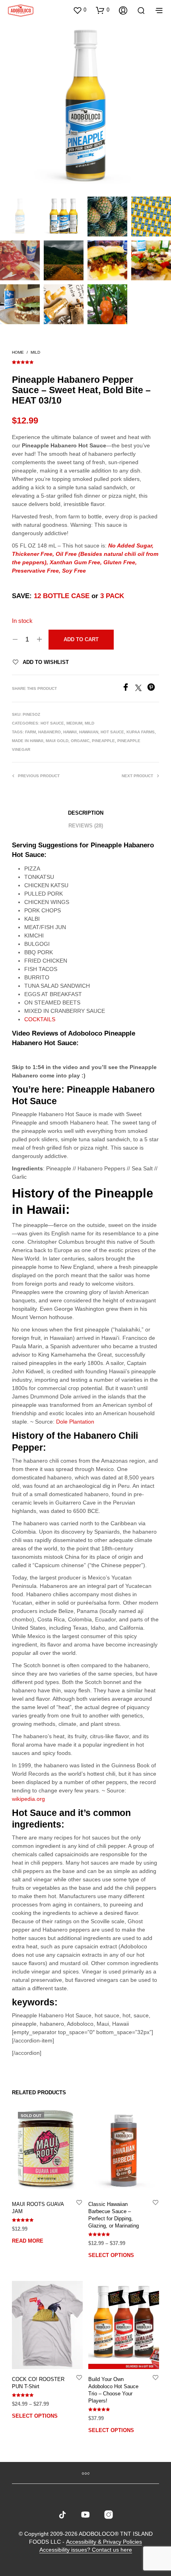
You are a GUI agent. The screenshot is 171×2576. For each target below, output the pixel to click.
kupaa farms (141, 732)
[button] (80, 10)
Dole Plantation (75, 1422)
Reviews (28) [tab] (86, 826)
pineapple (103, 741)
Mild (35, 352)
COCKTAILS (40, 1019)
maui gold (57, 741)
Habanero (50, 732)
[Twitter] (141, 689)
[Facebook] (128, 689)
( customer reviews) (85, 361)
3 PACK (112, 596)
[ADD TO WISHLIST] (79, 2202)
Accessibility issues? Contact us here (86, 2550)
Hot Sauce (52, 723)
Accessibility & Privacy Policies (104, 2542)
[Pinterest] (153, 689)
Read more (28, 2241)
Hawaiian (89, 732)
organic (80, 741)
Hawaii (70, 732)
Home (18, 352)
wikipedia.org (28, 1799)
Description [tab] (86, 813)
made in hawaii (28, 741)
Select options (111, 2256)
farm (30, 732)
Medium (74, 723)
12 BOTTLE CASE (62, 596)
